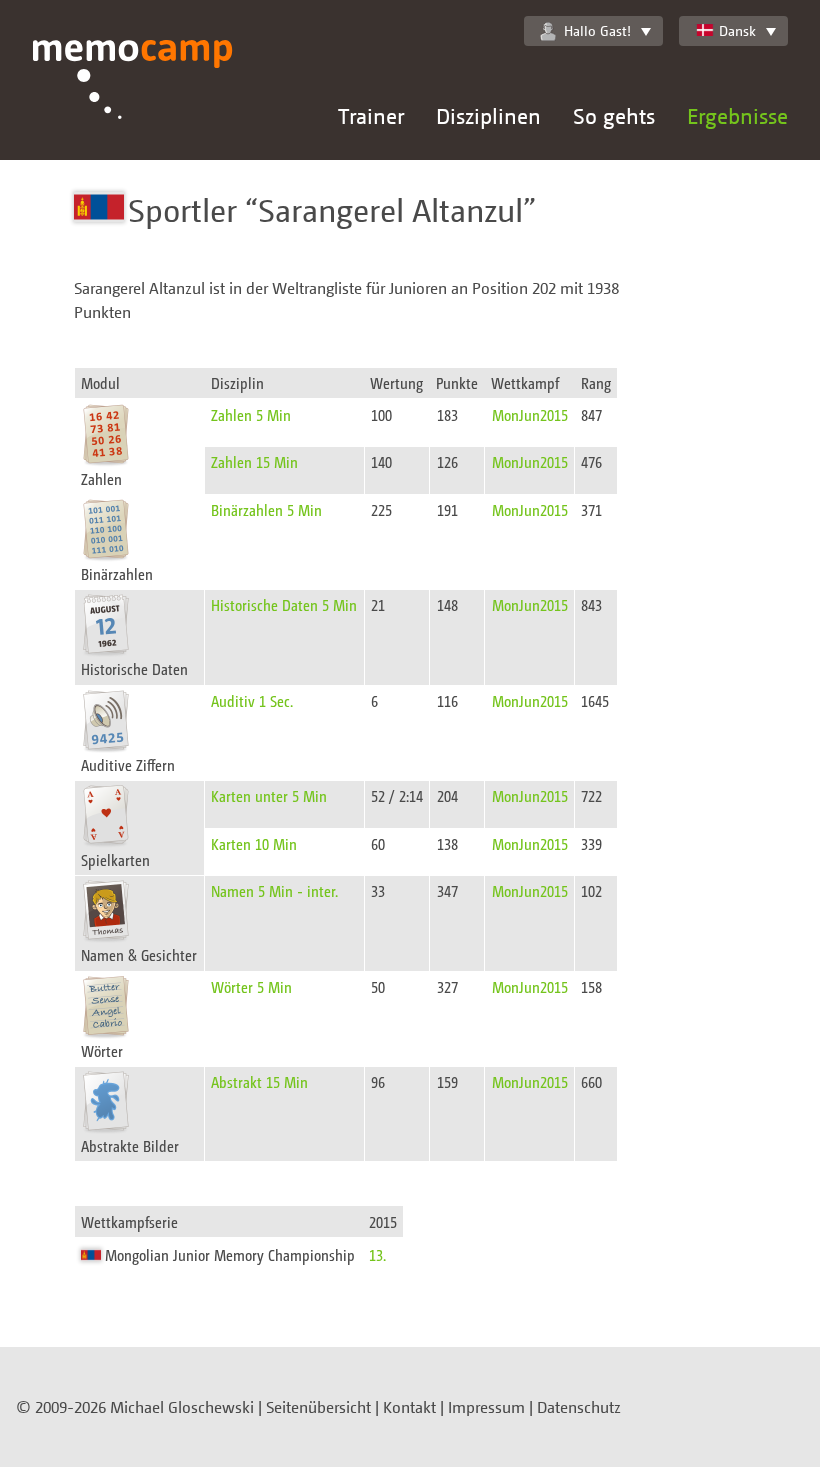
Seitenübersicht (318, 1407)
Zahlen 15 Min (254, 461)
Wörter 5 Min (251, 986)
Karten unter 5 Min (269, 795)
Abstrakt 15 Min (259, 1081)
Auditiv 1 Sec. (252, 700)
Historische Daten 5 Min (284, 604)
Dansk (737, 30)
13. (377, 1254)
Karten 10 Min (254, 843)
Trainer (371, 115)
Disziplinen (488, 115)
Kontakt (409, 1407)
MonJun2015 (530, 414)
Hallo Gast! (597, 30)
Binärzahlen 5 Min (266, 509)
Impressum (486, 1407)
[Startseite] (133, 100)
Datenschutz (579, 1407)
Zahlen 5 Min (251, 414)
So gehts (614, 115)
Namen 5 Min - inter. (274, 890)
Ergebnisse (737, 115)
